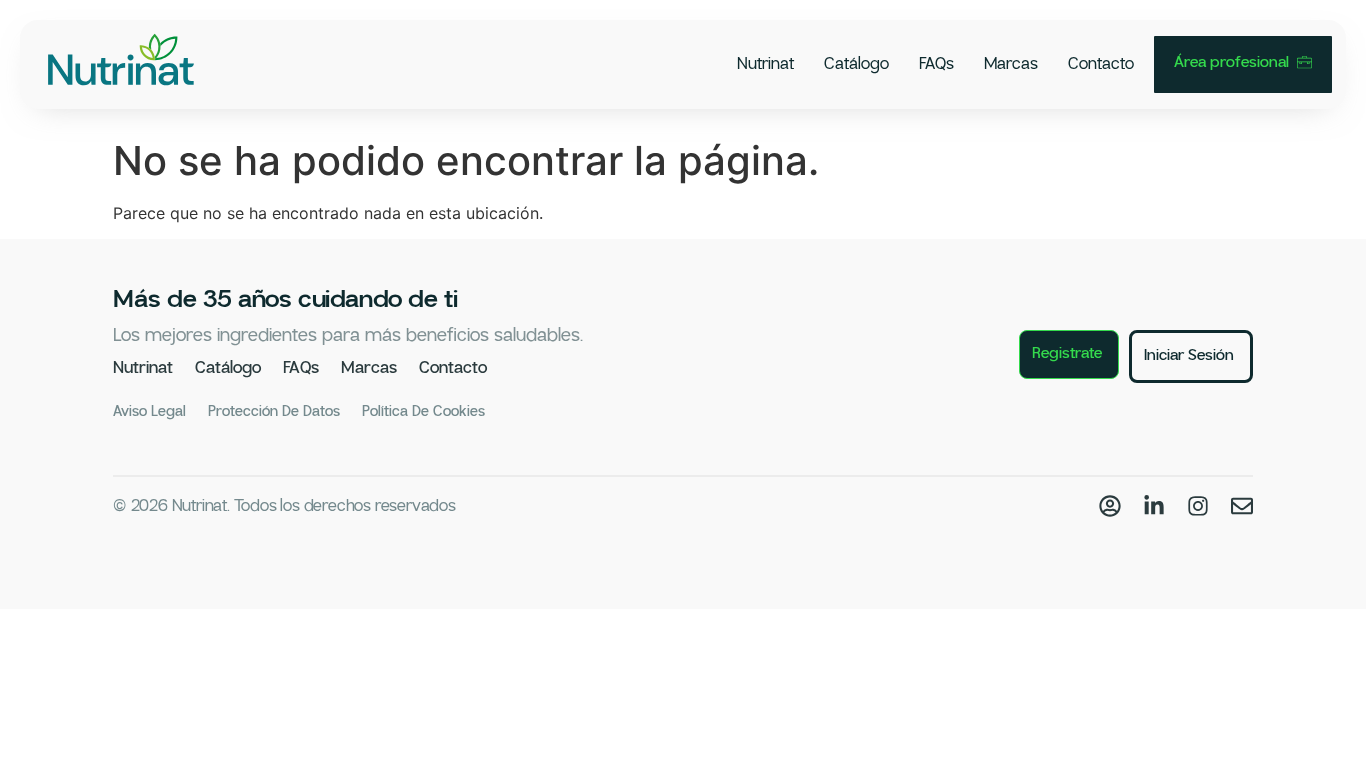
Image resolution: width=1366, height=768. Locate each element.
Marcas (1011, 64)
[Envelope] (1242, 506)
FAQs (936, 64)
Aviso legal (149, 412)
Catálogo (856, 64)
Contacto (1101, 64)
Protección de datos (274, 412)
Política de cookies (423, 412)
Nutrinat (765, 64)
